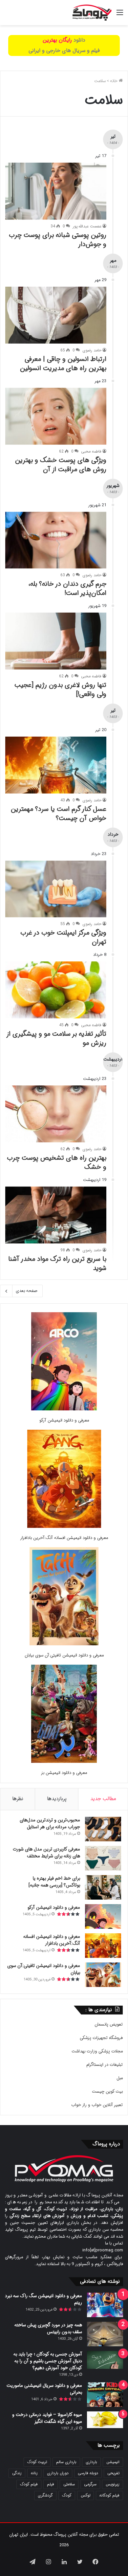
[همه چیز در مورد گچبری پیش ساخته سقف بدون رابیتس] (105, 2334)
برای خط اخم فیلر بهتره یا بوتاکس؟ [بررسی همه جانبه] (54, 1882)
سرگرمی (90, 2484)
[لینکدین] (64, 2562)
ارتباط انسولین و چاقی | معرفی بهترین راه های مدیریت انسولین (63, 364)
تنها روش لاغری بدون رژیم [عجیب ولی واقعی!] (60, 690)
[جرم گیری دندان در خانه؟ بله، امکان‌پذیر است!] (56, 540)
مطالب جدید (103, 1799)
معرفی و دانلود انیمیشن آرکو (64, 1420)
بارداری (91, 2462)
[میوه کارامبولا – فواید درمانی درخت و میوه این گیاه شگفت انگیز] (105, 2420)
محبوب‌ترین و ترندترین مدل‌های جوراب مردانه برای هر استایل (50, 1824)
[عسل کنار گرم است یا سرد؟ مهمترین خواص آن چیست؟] (56, 765)
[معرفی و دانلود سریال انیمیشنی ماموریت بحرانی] (105, 2395)
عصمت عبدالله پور (87, 226)
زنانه (34, 2473)
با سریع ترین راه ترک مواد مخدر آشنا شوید (57, 1264)
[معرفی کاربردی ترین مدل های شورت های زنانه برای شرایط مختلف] (103, 1858)
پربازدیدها (57, 1799)
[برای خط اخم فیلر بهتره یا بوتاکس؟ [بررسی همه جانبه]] (103, 1887)
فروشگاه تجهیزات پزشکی (101, 2038)
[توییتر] (80, 2562)
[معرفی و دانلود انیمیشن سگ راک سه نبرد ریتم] (105, 2305)
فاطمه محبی (91, 451)
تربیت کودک (37, 2462)
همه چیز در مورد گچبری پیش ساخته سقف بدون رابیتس (48, 2328)
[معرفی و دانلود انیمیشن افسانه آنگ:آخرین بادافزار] (64, 1480)
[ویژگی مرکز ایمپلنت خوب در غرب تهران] (56, 889)
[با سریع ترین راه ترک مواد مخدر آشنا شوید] (56, 1215)
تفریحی (113, 2473)
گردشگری (45, 2495)
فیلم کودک (29, 2484)
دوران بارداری (58, 2473)
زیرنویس (113, 2484)
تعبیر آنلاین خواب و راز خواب (97, 2105)
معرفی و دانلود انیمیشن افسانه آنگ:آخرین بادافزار (64, 1538)
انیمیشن (113, 2462)
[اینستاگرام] (48, 2562)
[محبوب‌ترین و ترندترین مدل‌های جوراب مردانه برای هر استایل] (103, 1829)
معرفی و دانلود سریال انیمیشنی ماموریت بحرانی (44, 2389)
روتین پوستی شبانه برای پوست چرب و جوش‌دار (58, 240)
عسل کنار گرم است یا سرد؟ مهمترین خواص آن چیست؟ (59, 814)
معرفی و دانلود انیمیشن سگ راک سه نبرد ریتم (43, 2299)
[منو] (120, 15)
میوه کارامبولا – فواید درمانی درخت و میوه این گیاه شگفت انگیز (47, 2418)
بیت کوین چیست (107, 2092)
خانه (114, 81)
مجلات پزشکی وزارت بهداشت (97, 2051)
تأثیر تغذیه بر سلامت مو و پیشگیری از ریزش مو (57, 1038)
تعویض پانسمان (109, 2024)
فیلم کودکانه (109, 2495)
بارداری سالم (66, 2462)
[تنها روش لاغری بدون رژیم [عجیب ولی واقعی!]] (56, 641)
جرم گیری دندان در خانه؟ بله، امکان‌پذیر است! (67, 589)
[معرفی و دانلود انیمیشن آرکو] (64, 1362)
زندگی (17, 2473)
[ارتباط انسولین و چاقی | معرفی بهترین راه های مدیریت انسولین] (56, 315)
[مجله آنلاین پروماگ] (92, 13)
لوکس (85, 2495)
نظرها (18, 1799)
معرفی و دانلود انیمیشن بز (64, 1773)
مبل (120, 2078)
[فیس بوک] (96, 2562)
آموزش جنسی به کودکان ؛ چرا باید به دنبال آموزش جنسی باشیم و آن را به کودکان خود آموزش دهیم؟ (48, 2361)
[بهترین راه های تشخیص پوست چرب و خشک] (56, 1114)
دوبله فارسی (88, 2473)
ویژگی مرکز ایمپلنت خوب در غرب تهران (63, 937)
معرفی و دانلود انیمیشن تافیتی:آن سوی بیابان (64, 1655)
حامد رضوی (92, 350)
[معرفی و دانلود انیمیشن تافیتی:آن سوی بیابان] (64, 1597)
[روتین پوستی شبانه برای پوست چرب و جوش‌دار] (56, 191)
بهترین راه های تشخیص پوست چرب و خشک (57, 1163)
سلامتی (69, 2484)
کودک (67, 2495)
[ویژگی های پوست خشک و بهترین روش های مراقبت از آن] (56, 416)
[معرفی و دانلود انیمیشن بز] (64, 1715)
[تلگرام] (32, 2562)
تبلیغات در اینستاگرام (105, 2065)
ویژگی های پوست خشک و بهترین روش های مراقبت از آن (61, 465)
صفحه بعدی (27, 1291)
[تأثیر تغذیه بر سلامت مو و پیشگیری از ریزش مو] (56, 990)
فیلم (51, 2484)
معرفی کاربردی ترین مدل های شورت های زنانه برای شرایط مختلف (46, 1853)
